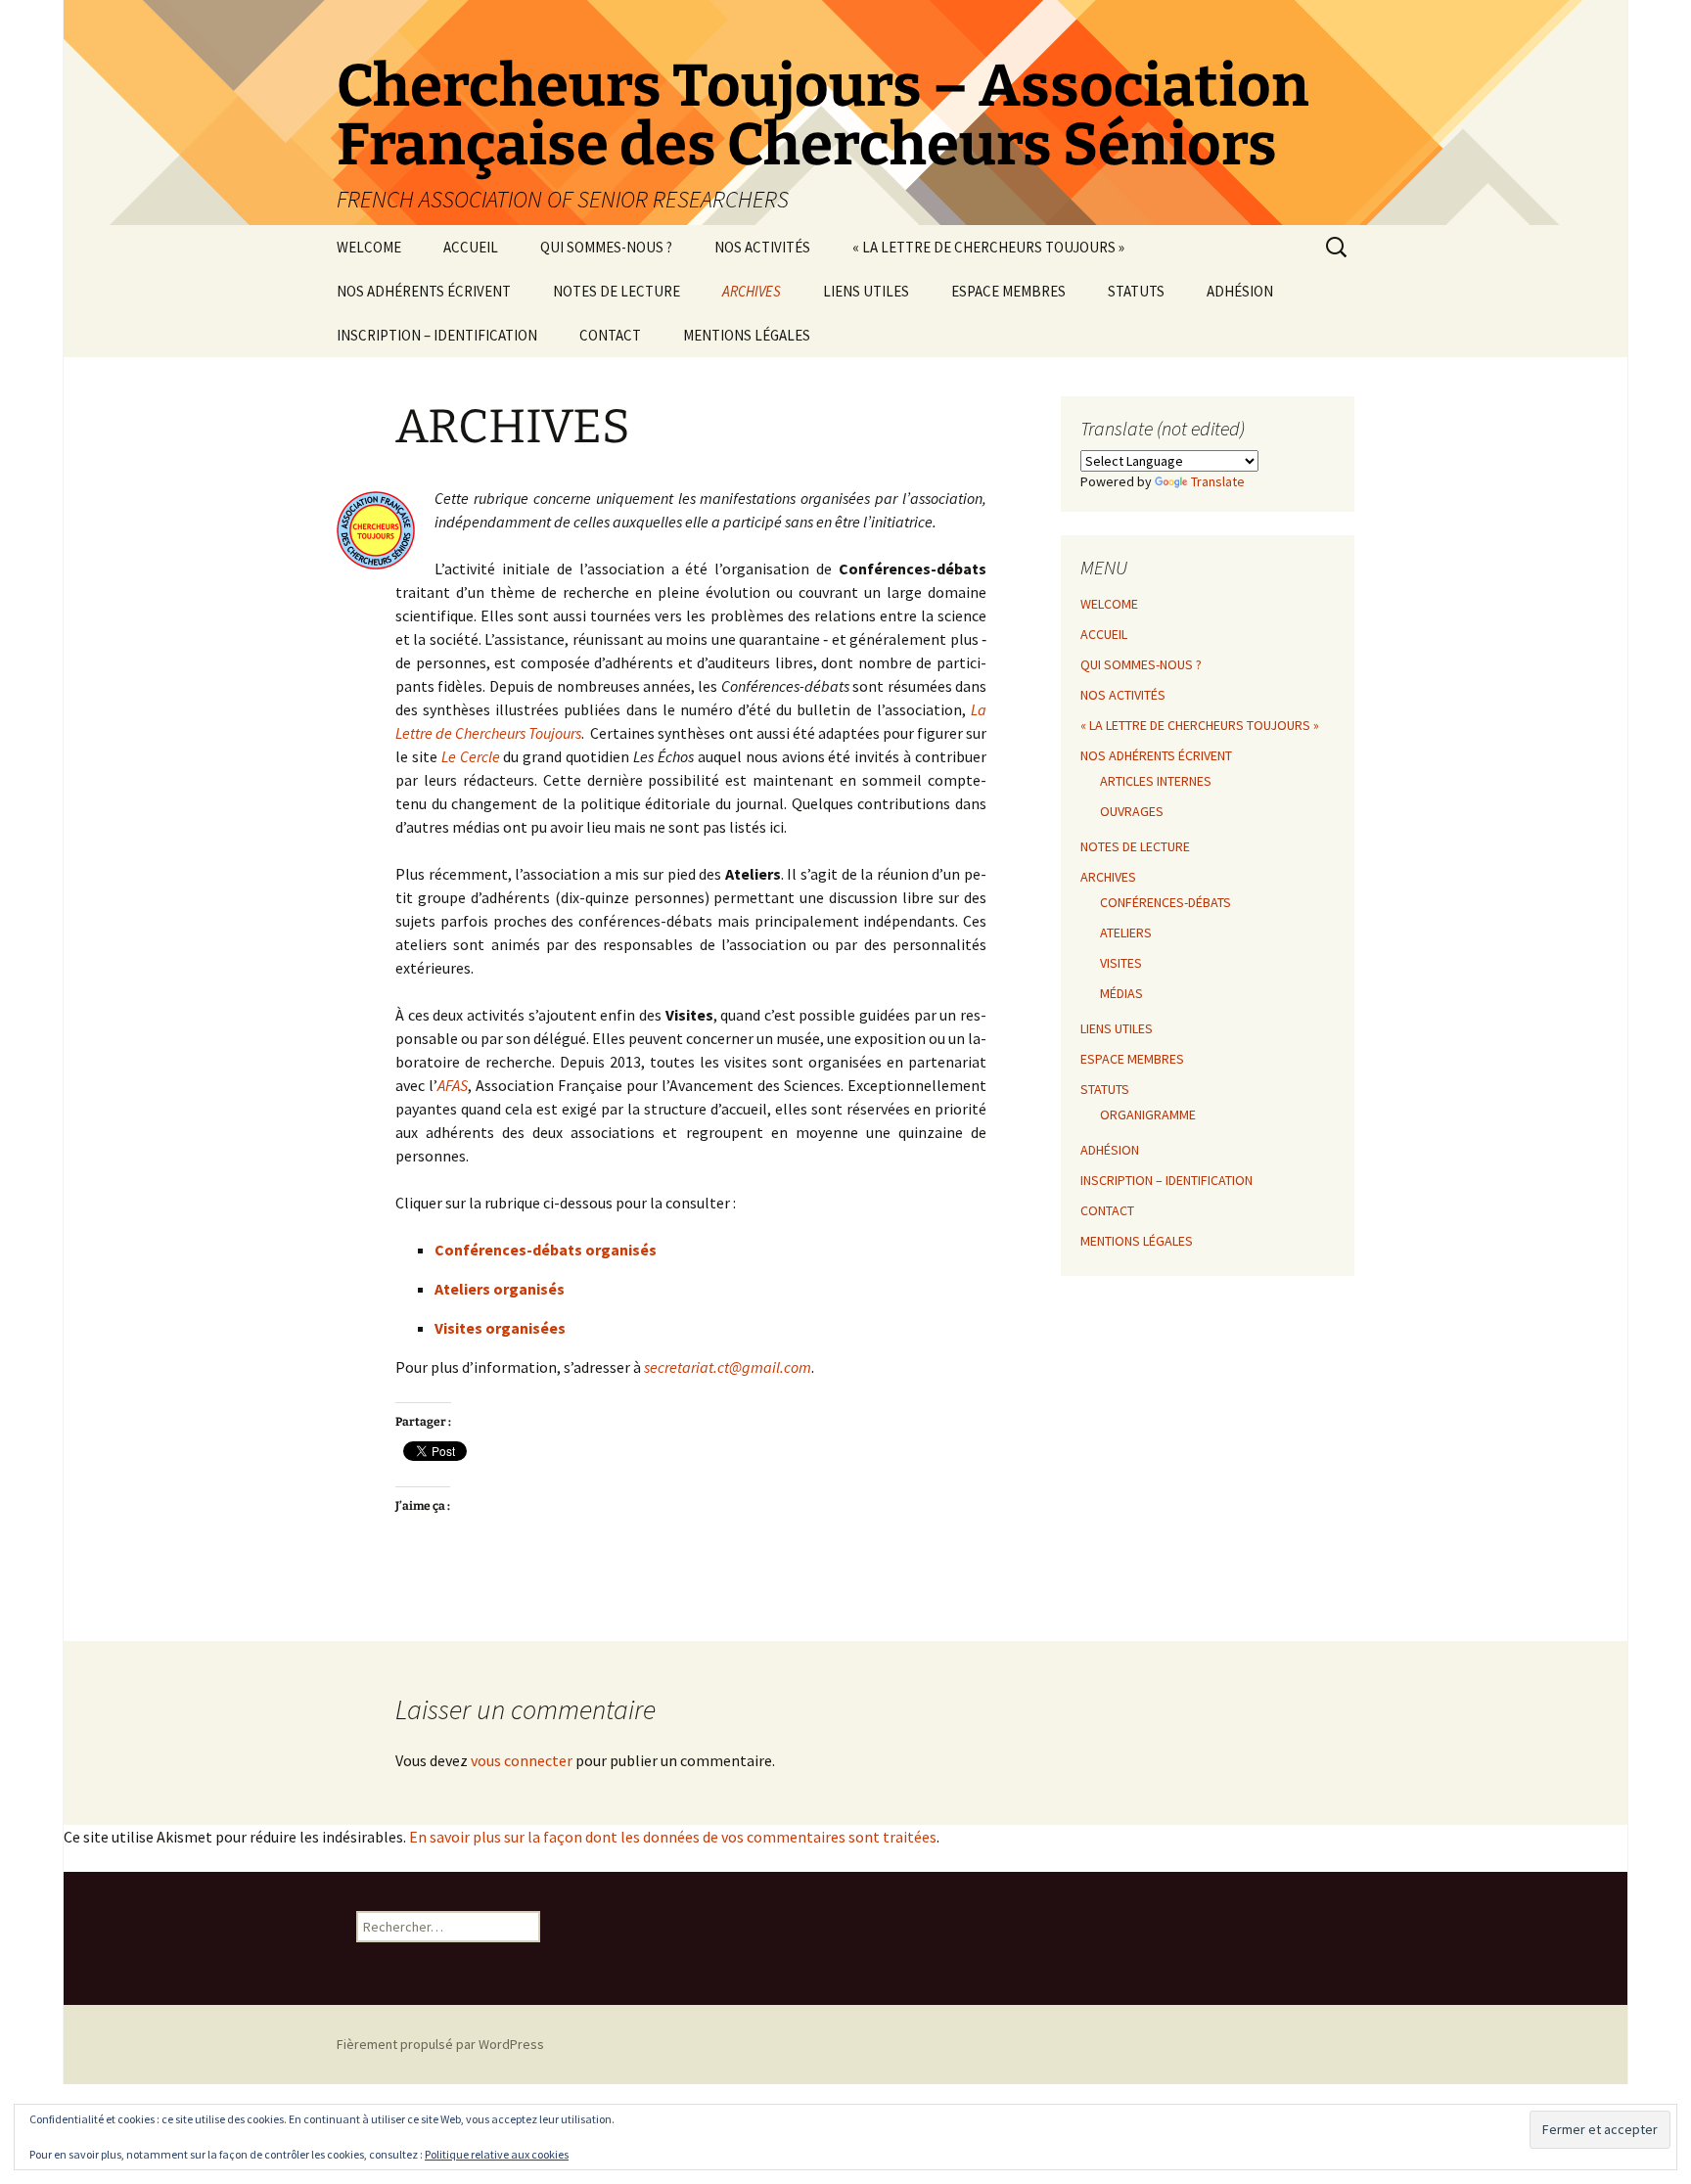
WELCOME (369, 247)
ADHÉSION (1240, 291)
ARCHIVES (752, 291)
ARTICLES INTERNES (1156, 781)
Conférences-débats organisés (546, 1250)
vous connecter (522, 1760)
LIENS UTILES (866, 291)
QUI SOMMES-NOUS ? (606, 247)
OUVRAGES (1132, 811)
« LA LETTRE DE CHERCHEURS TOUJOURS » (988, 247)
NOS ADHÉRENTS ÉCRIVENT (424, 291)
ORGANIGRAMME (1148, 1115)
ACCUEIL (471, 247)
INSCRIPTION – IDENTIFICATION (437, 335)
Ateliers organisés (500, 1289)
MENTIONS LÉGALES (747, 335)
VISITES (1121, 963)
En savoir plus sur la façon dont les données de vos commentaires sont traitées (673, 1837)
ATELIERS (1126, 933)
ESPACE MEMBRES (1008, 291)
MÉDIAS (1121, 993)
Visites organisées (500, 1328)
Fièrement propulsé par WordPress (440, 2044)
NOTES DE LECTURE (617, 291)
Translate (1218, 481)
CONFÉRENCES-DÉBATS (1165, 902)
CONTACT (610, 335)
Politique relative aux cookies (497, 2154)
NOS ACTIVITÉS (762, 247)
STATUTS (1136, 291)
